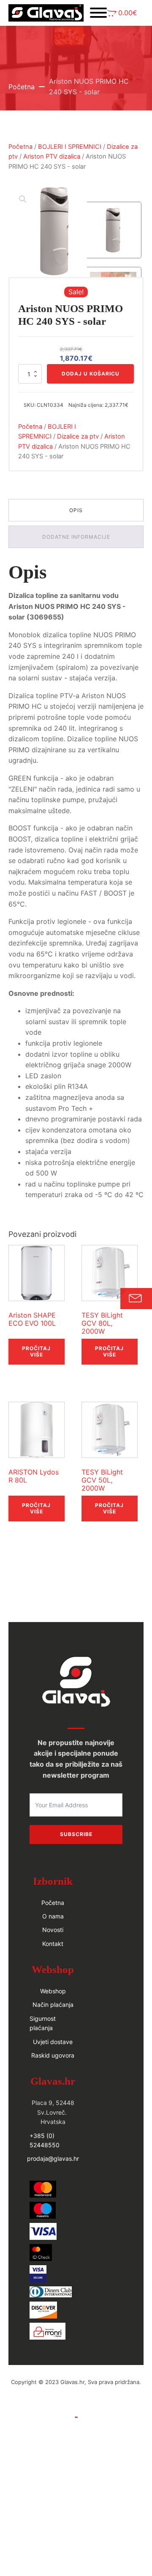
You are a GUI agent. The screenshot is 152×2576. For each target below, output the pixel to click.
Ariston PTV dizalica (52, 156)
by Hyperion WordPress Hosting (76, 2391)
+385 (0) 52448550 (45, 2140)
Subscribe (76, 1834)
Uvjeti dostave (53, 2042)
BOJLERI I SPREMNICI (70, 147)
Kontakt (53, 1944)
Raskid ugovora (53, 2055)
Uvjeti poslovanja (76, 2408)
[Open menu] (98, 13)
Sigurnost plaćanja (43, 2023)
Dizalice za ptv (78, 436)
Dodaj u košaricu (91, 374)
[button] (122, 13)
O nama (53, 1916)
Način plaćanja (53, 2005)
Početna (22, 87)
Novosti (53, 1930)
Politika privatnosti (76, 2426)
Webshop (53, 1991)
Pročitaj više (36, 1351)
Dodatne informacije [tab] (76, 537)
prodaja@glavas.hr (53, 2158)
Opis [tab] (76, 510)
